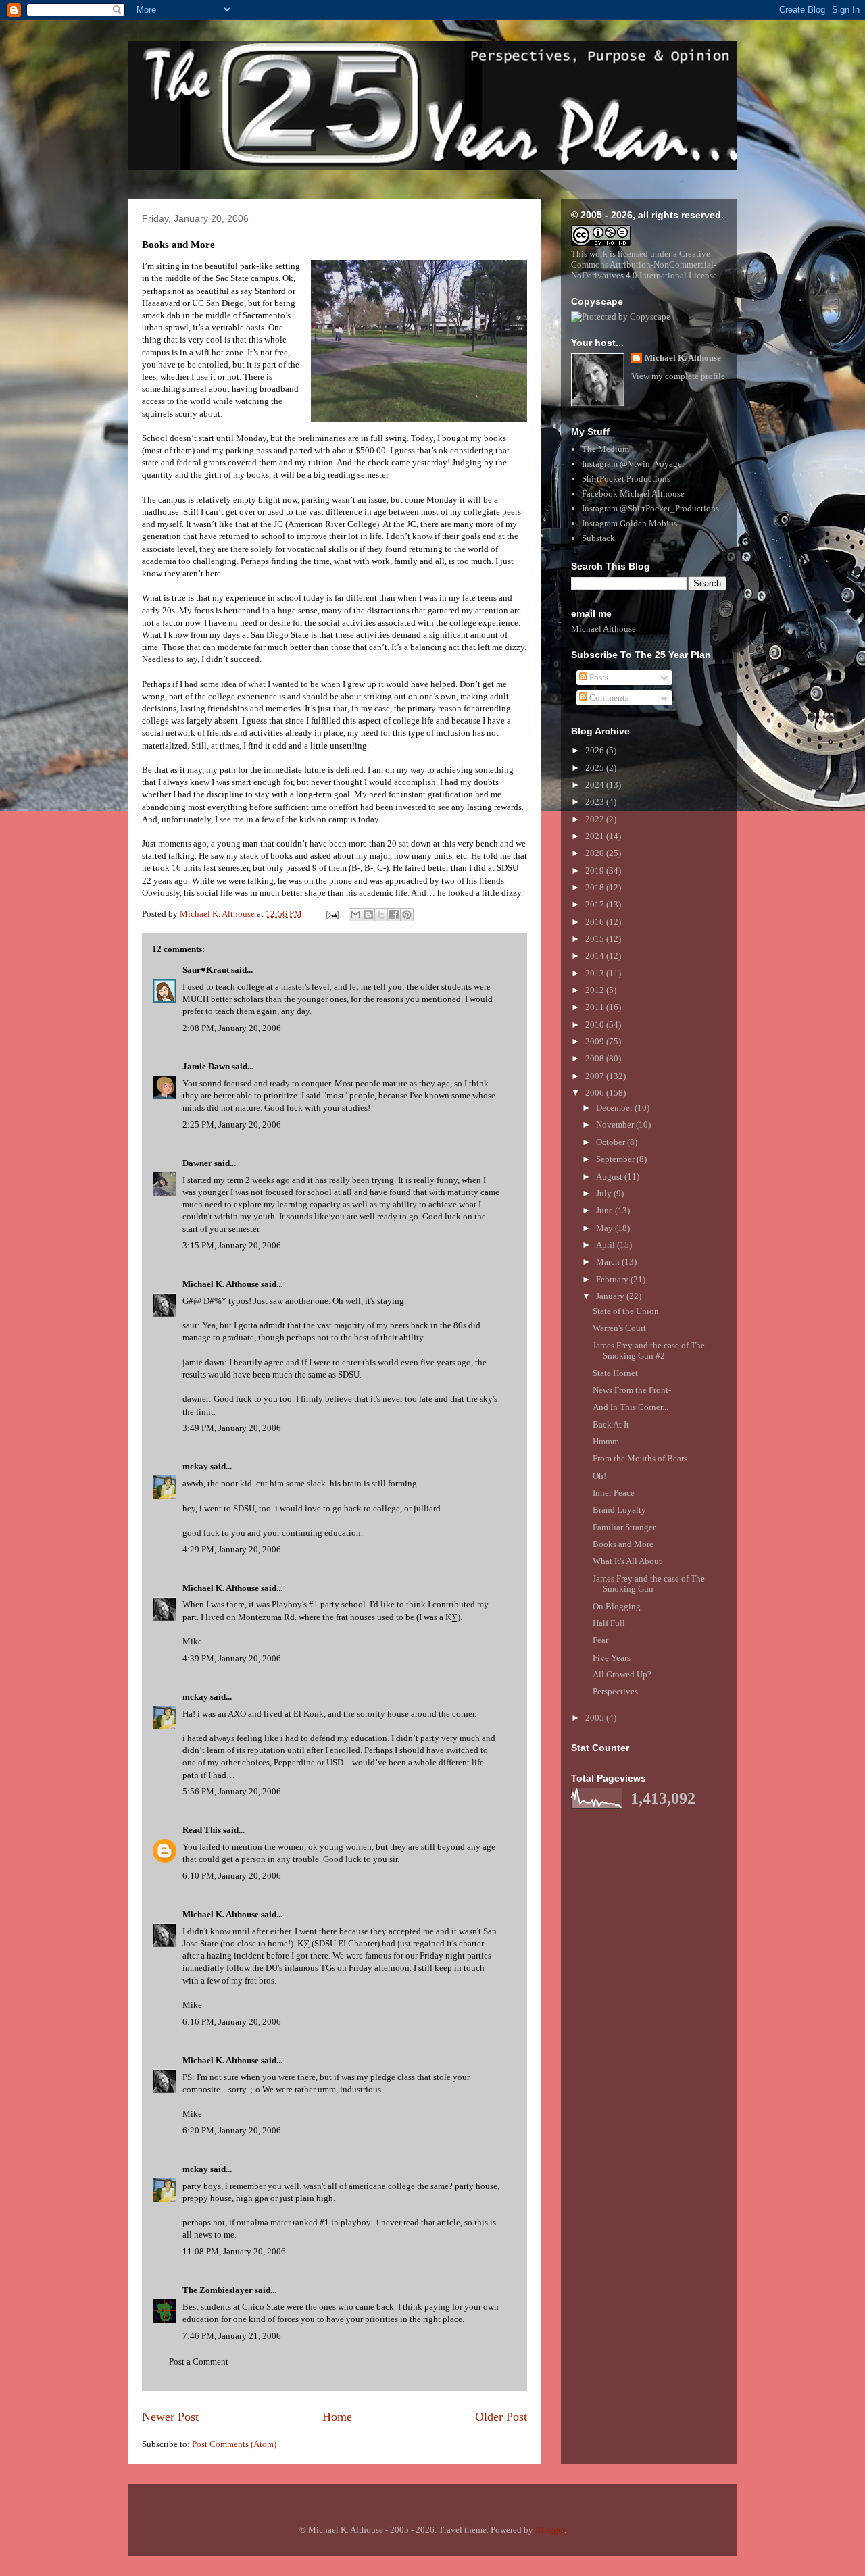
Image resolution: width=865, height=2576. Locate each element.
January (611, 1296)
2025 (596, 768)
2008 (596, 1058)
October (612, 1142)
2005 (596, 1718)
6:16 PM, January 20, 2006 (232, 2022)
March (609, 1262)
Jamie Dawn (206, 1066)
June (605, 1210)
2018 (596, 887)
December (615, 1108)
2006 (596, 1093)
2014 (596, 956)
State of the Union (626, 1311)
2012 (596, 990)
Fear (600, 1640)
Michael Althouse (603, 629)
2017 (596, 904)
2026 (596, 750)
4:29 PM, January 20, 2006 (232, 1549)
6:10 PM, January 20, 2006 (232, 1876)
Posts (598, 677)
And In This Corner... (631, 1407)
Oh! (599, 1476)
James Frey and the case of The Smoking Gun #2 (649, 1351)
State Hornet (615, 1373)
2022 (596, 819)
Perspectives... (618, 1691)
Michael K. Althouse (221, 1284)
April (607, 1245)
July (605, 1193)
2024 (596, 785)
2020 (596, 853)
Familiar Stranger (624, 1527)
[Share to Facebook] (394, 915)
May (605, 1228)
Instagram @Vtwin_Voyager (633, 464)
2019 (596, 870)
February (613, 1279)
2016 (596, 922)
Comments (608, 698)
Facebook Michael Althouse (633, 494)
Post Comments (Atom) (234, 2444)
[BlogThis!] (368, 915)
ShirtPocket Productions (626, 479)
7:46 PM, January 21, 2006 (232, 2336)
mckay (195, 1466)
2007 (596, 1076)
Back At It (611, 1424)
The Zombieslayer (218, 2290)
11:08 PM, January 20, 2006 (234, 2251)
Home (337, 2417)
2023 (596, 802)
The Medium (605, 449)
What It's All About (627, 1561)
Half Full (609, 1623)
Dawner (197, 1163)
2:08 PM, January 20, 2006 (232, 1028)
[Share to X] (381, 915)
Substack (598, 538)
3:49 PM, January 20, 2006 (232, 1428)
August (610, 1177)
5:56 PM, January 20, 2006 (232, 1791)
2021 (596, 836)
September (616, 1159)
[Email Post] (331, 914)
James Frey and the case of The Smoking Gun (649, 1584)
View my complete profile (678, 376)
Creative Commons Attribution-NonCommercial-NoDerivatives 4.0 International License (644, 264)
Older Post (501, 2417)
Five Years (612, 1658)
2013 (596, 973)
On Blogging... (620, 1606)
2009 (596, 1041)
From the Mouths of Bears (640, 1458)
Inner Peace (614, 1493)
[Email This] (355, 915)
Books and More (623, 1544)
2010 (596, 1025)
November (616, 1125)
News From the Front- (632, 1390)
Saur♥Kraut (206, 970)
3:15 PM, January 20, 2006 (232, 1245)
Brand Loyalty (619, 1510)
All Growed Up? (622, 1674)
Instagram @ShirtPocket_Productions (650, 508)
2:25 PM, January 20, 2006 (232, 1125)
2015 (596, 939)
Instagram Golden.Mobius (629, 523)
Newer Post (170, 2417)
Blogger (550, 2530)
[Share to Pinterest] (407, 915)
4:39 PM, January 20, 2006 (232, 1658)
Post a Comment (199, 2362)
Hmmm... (609, 1441)
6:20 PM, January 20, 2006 (232, 2130)
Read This (202, 1830)
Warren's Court (619, 1328)
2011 (596, 1007)
